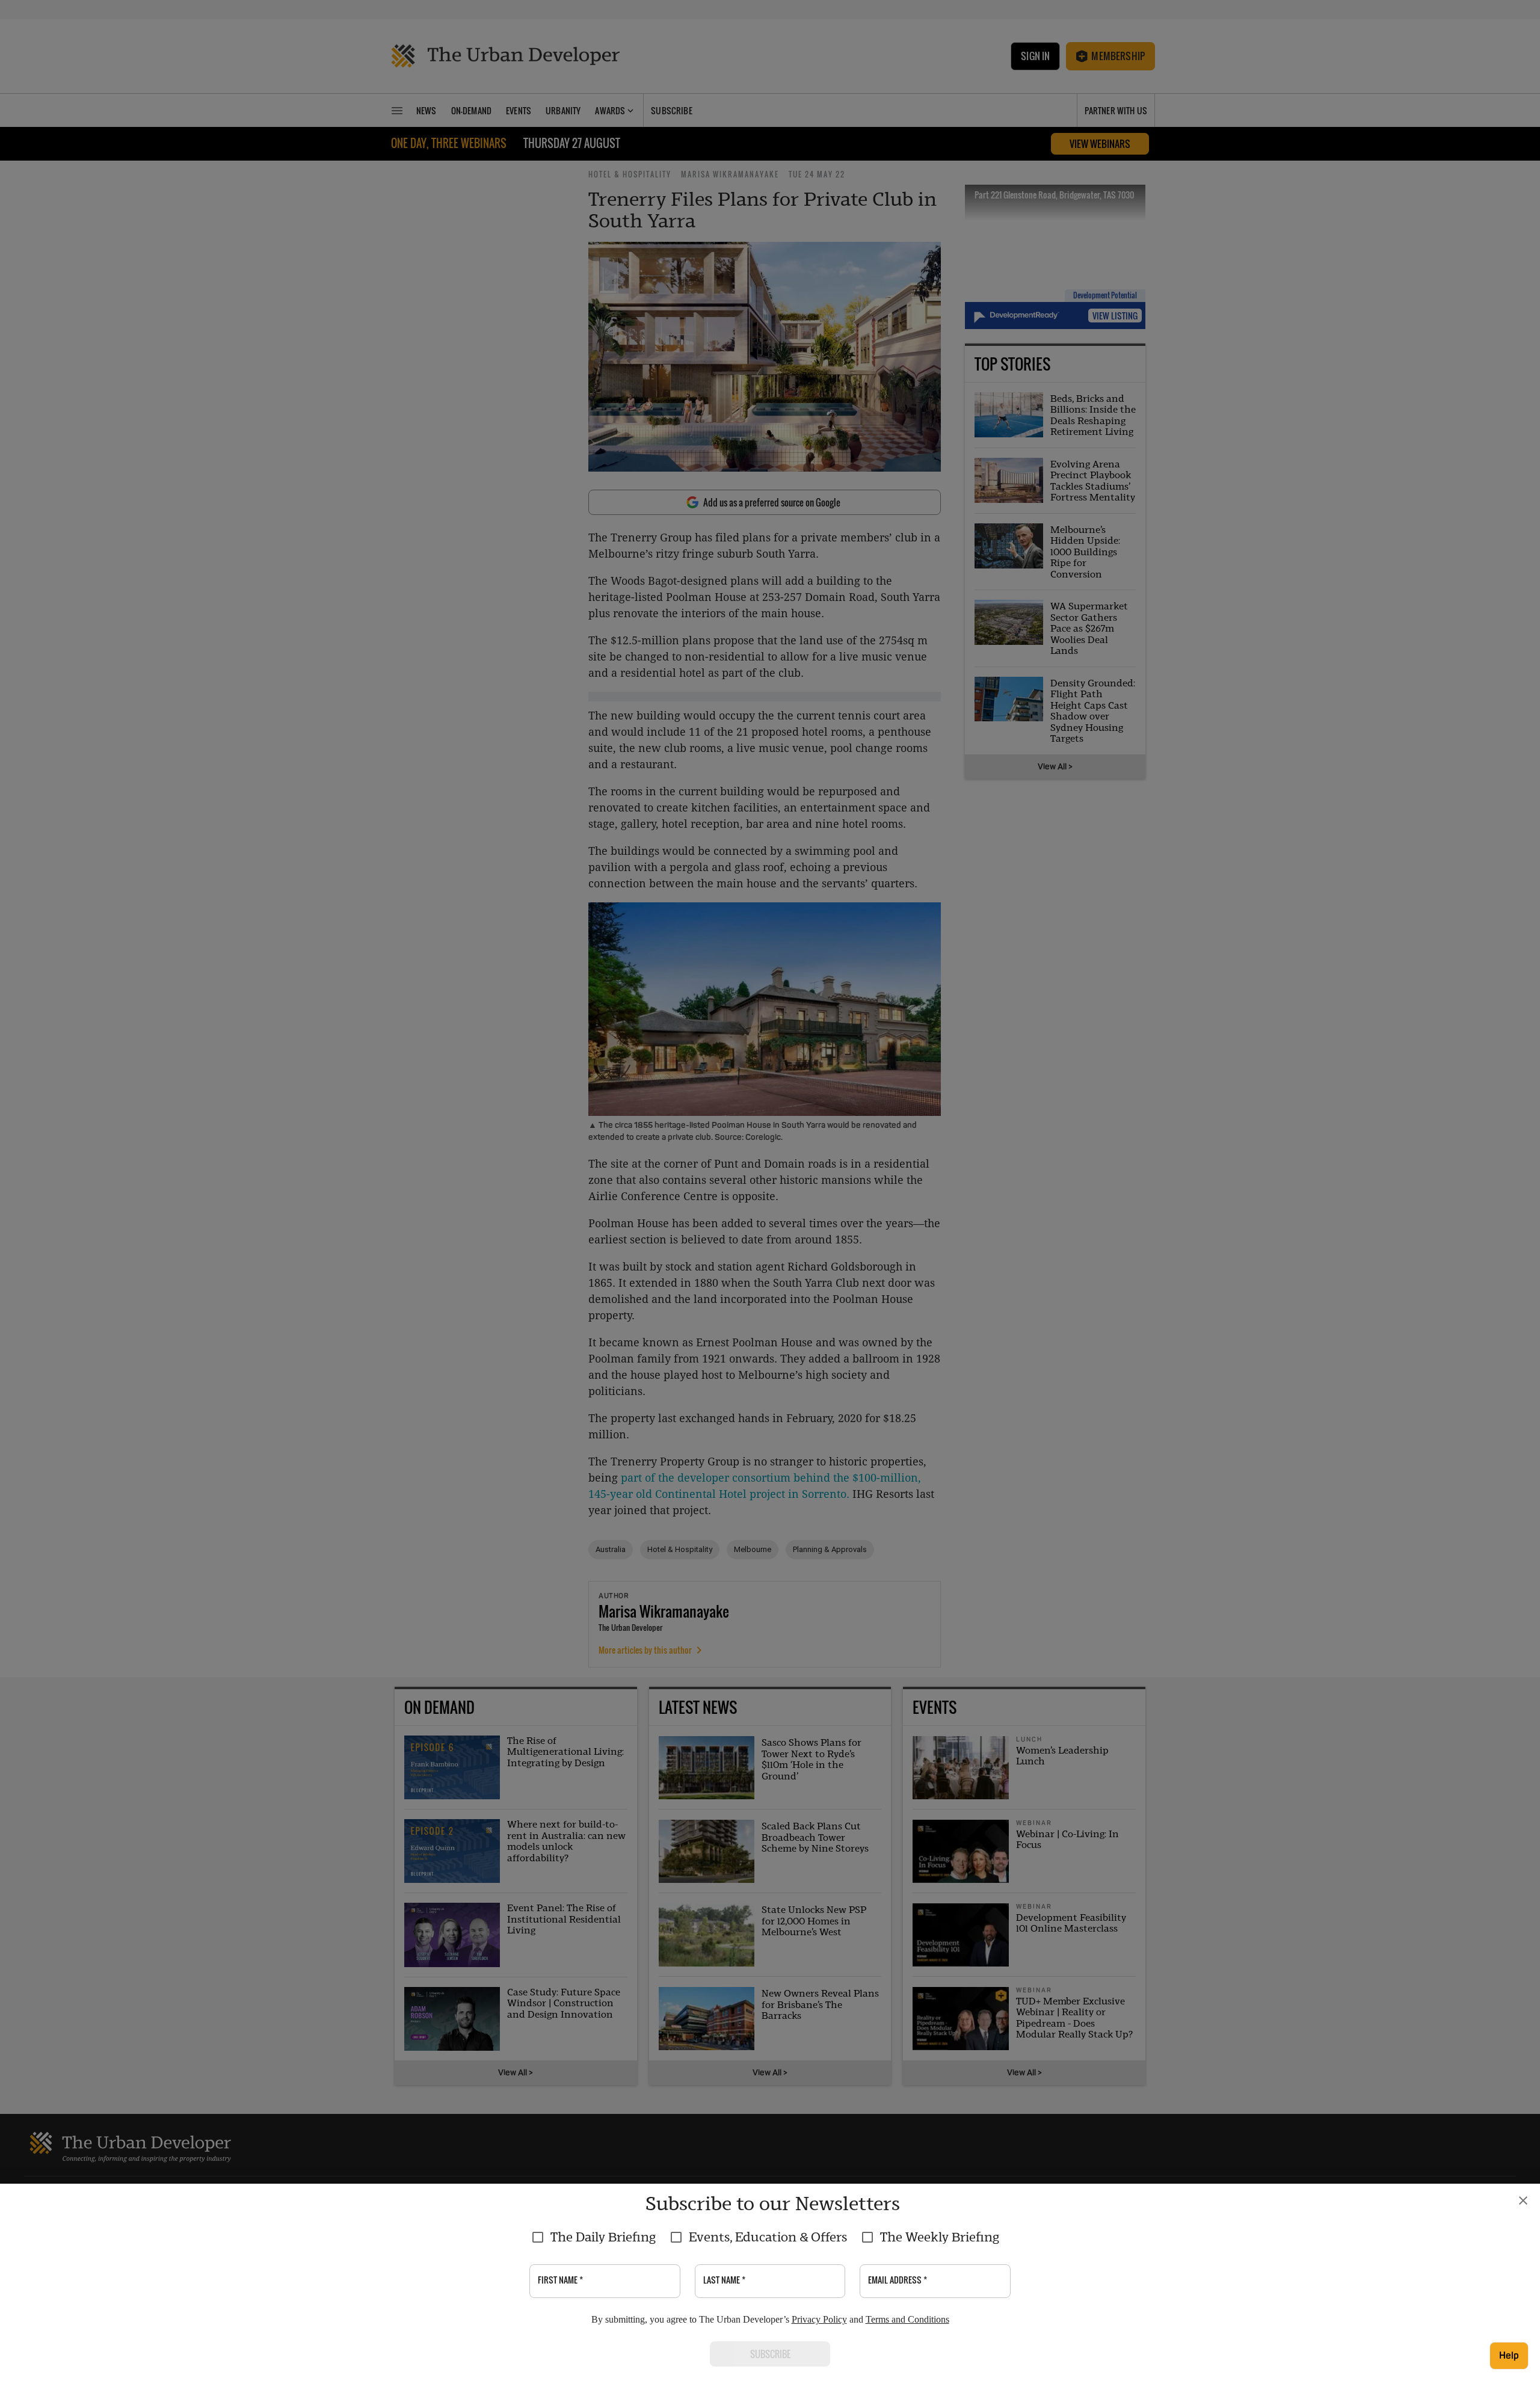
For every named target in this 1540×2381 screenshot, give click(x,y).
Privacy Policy (819, 2319)
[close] (1523, 2201)
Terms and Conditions (907, 2319)
